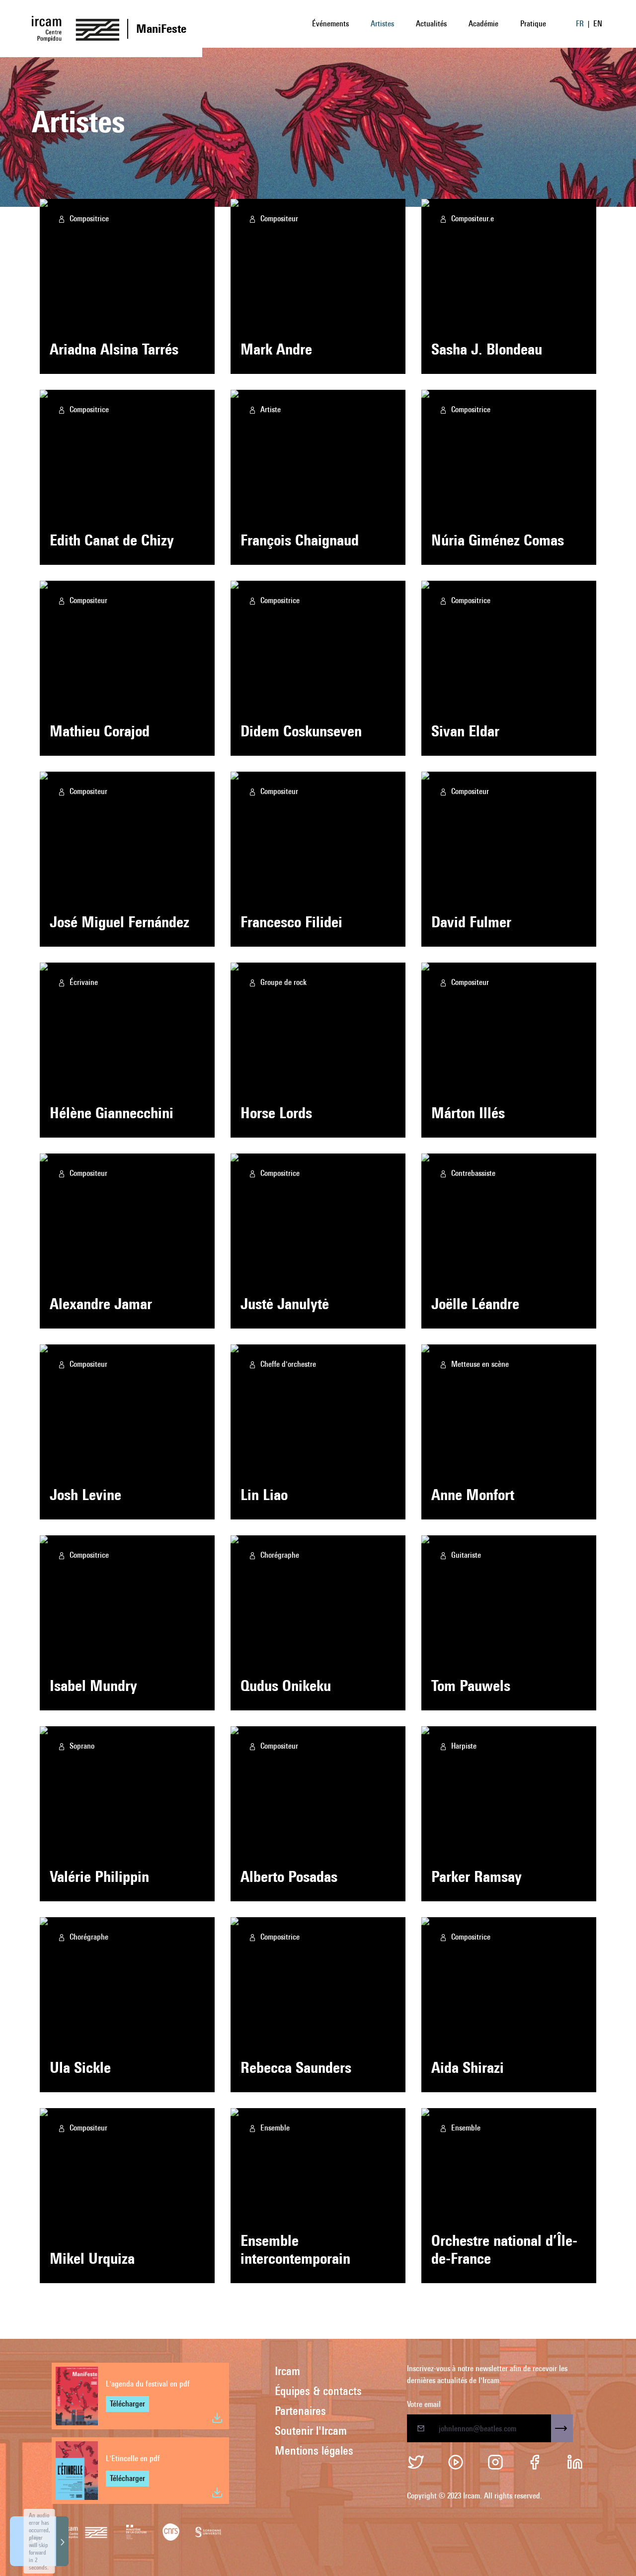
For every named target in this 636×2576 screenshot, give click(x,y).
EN (598, 24)
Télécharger (127, 2404)
